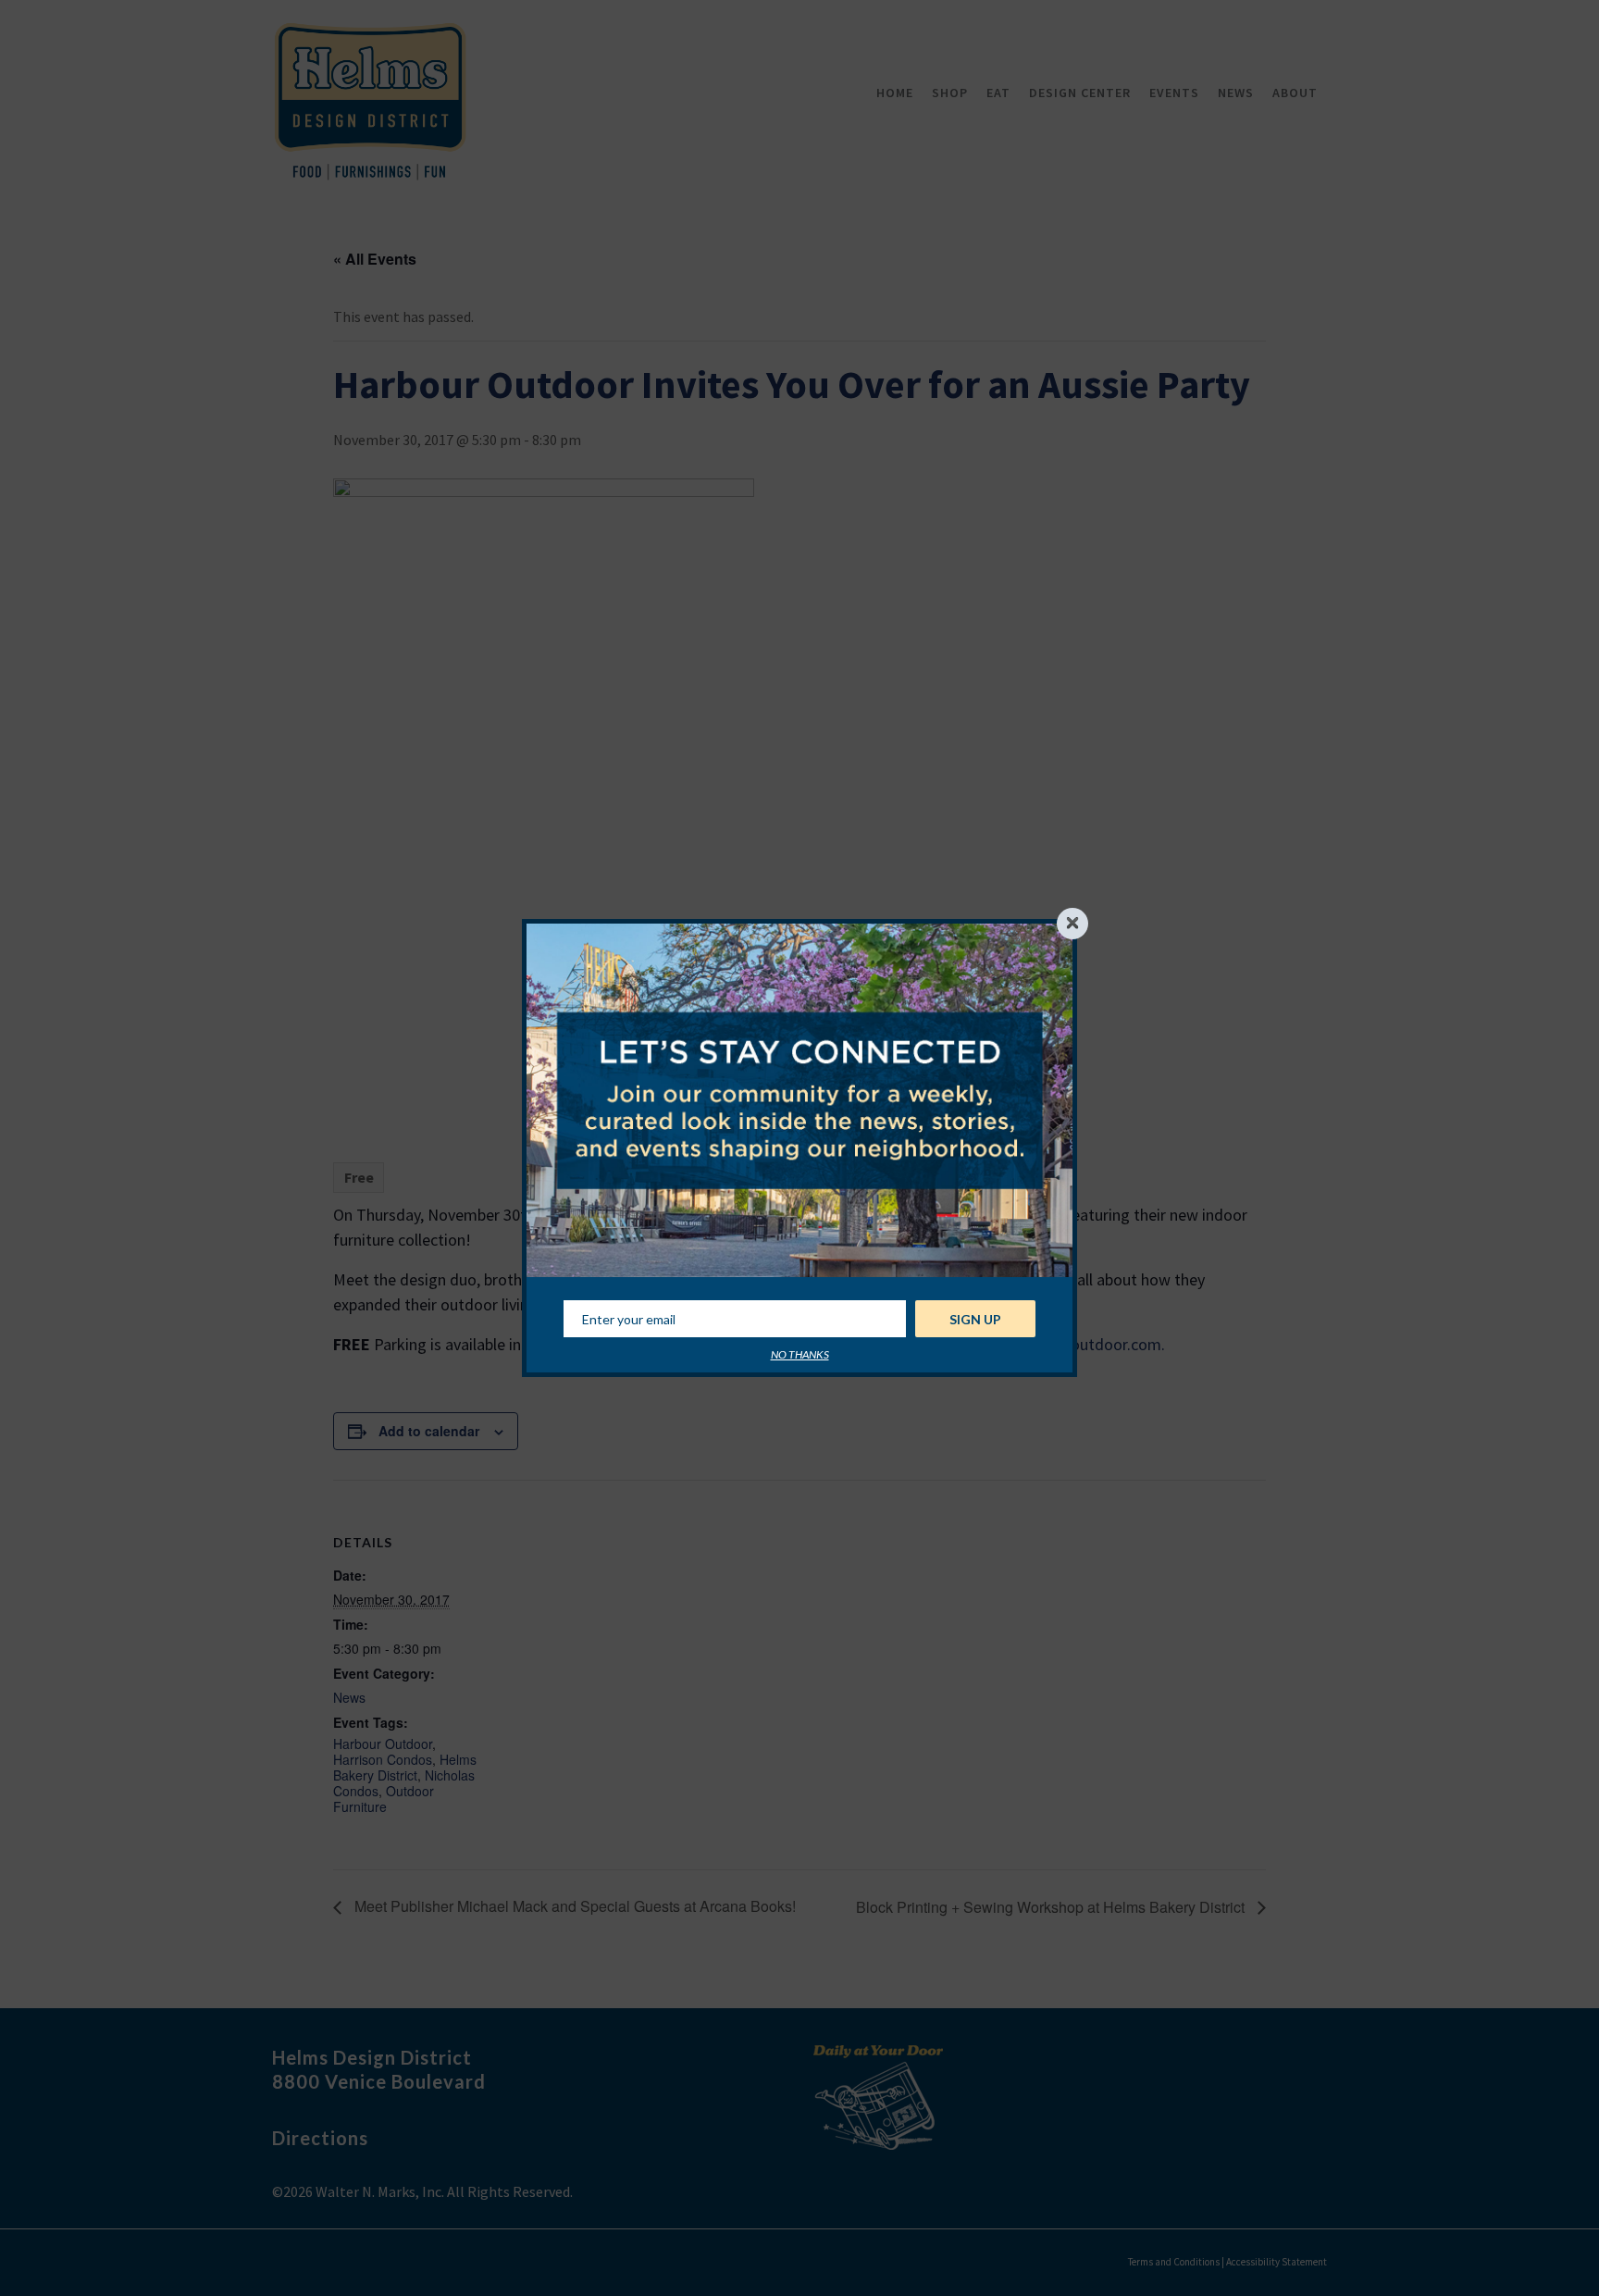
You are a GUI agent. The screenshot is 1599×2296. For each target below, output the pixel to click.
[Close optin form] (1072, 924)
